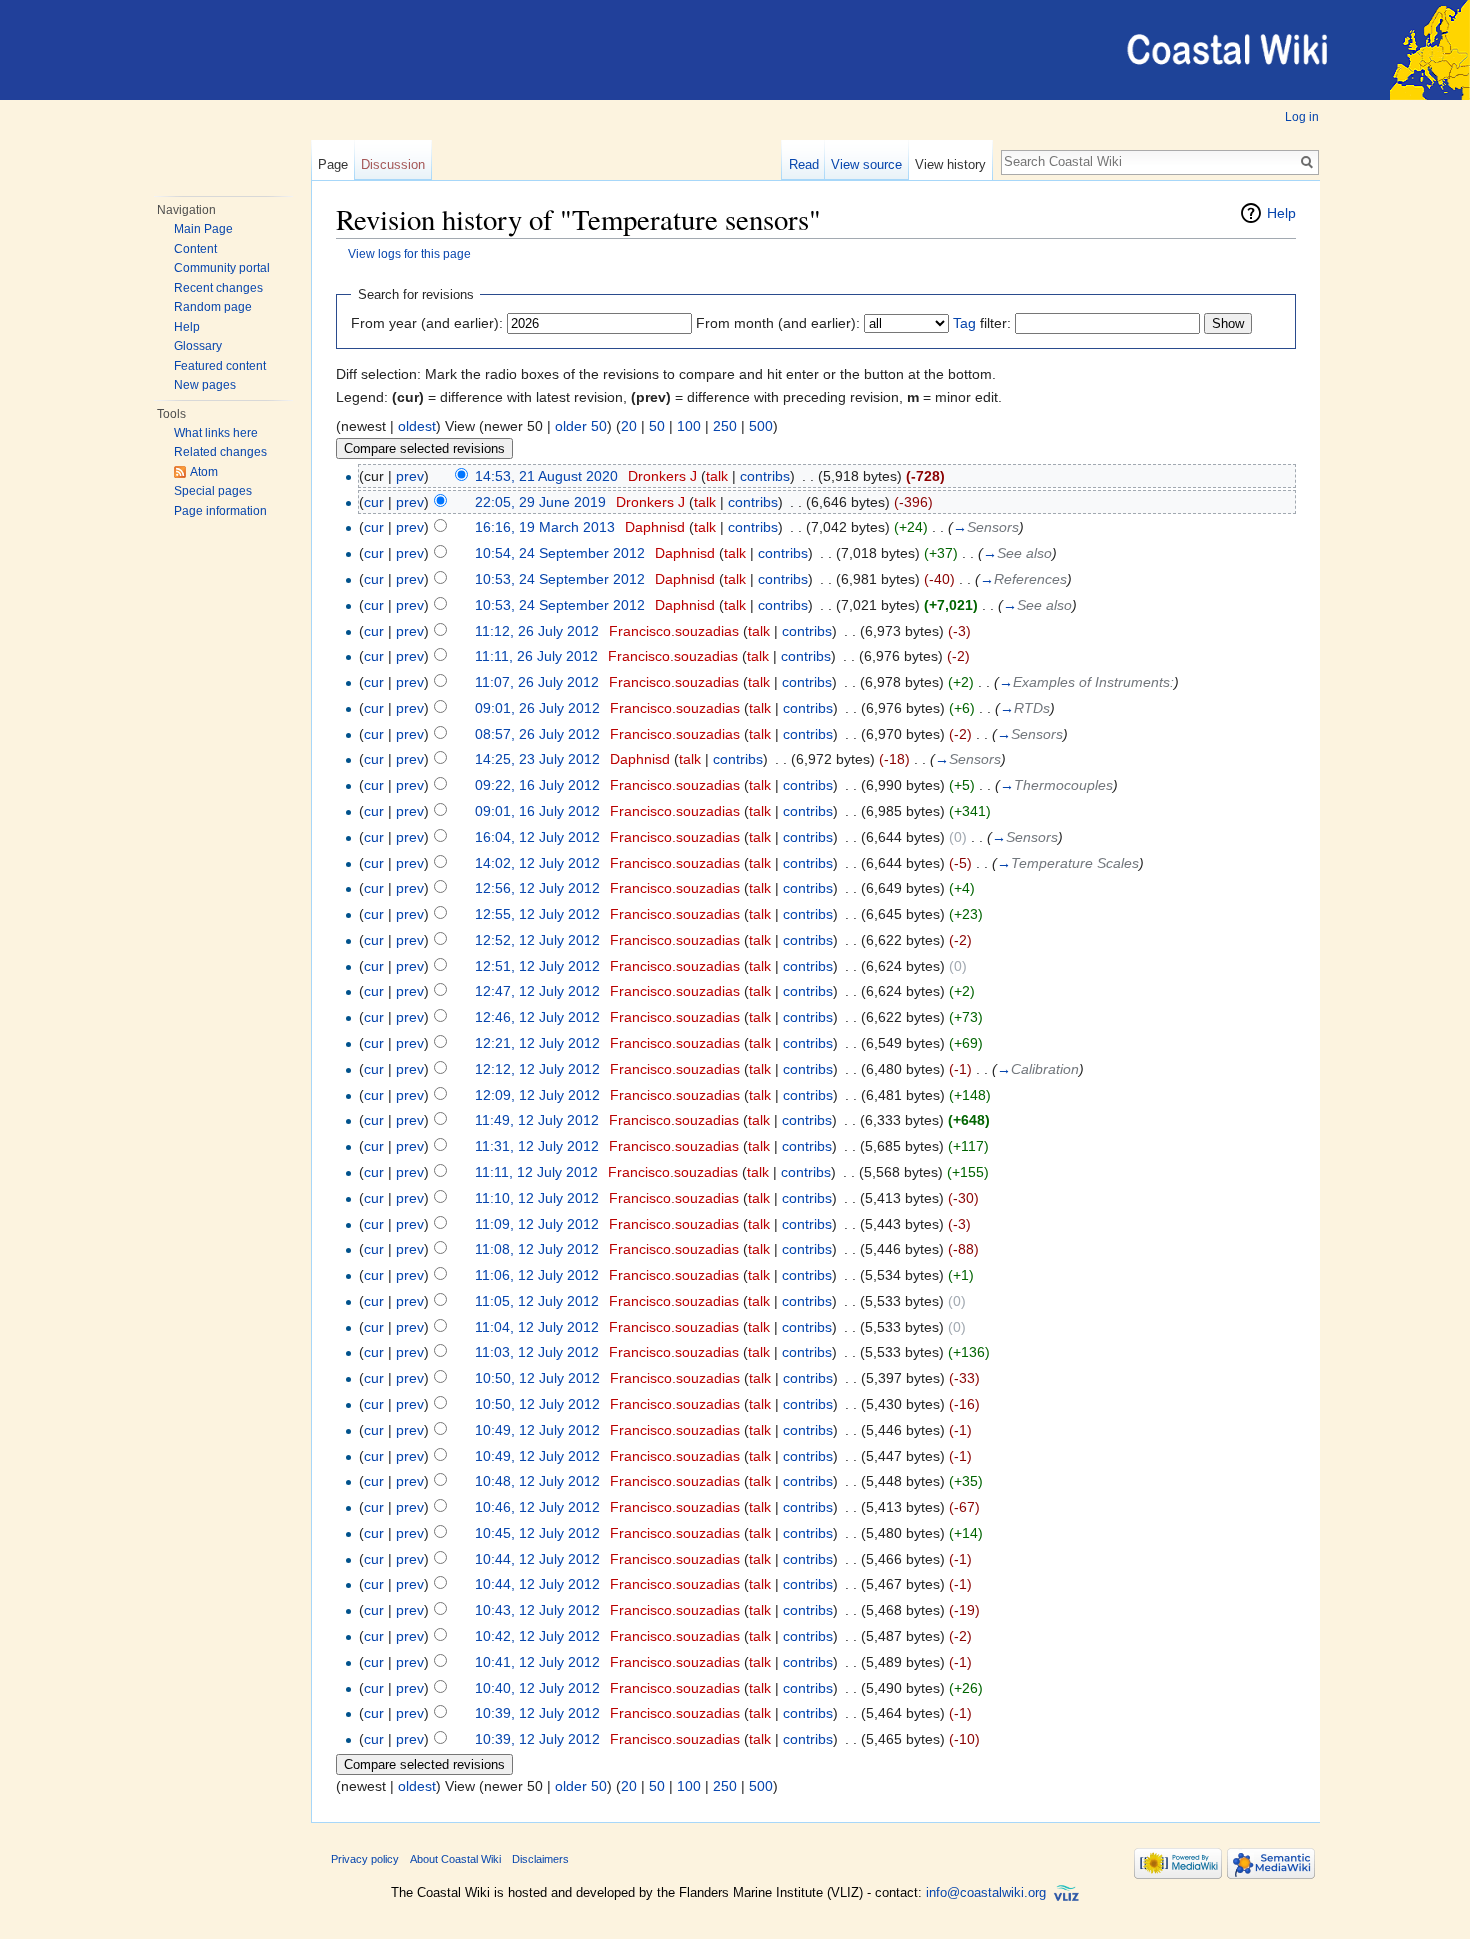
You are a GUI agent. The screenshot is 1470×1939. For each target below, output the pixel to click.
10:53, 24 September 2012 (560, 579)
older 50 (581, 426)
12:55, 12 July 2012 (537, 914)
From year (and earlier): (427, 323)
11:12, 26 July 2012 (537, 631)
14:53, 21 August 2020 (546, 476)
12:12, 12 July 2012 (537, 1069)
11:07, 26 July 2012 (537, 682)
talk (717, 476)
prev (410, 476)
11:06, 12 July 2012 (537, 1275)
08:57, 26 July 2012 (537, 734)
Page (333, 164)
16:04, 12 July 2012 (537, 837)
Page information (220, 511)
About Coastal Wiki (455, 1859)
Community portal (222, 268)
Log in (1302, 117)
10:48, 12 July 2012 (537, 1481)
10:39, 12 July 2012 (537, 1713)
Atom (204, 472)
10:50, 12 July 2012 (537, 1378)
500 (761, 426)
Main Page (203, 229)
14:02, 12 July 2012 (537, 863)
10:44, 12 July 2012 (537, 1559)
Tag (964, 323)
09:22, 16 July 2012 (537, 785)
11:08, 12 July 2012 (537, 1249)
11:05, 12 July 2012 (537, 1301)
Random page (213, 307)
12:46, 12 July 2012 (537, 1017)
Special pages (213, 491)
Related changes (220, 452)
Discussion (393, 164)
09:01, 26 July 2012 (537, 708)
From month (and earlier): (778, 323)
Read (804, 164)
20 (629, 426)
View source (866, 164)
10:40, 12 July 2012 (537, 1688)
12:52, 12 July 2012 (537, 940)
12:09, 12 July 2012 (537, 1095)
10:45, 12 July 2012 (537, 1533)
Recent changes (218, 288)
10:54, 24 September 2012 (560, 553)
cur (374, 502)
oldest (417, 426)
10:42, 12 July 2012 (537, 1636)
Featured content (220, 366)
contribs (765, 476)
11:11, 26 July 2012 (536, 656)
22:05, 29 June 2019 (540, 502)
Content (195, 249)
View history (950, 164)
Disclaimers (540, 1859)
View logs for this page (409, 253)
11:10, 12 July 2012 (537, 1198)
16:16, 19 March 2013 (545, 527)
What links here (216, 433)
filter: (982, 323)
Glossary (198, 346)
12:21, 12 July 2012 (537, 1043)
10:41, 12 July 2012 (537, 1662)
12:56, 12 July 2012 (537, 888)
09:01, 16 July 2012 (537, 811)
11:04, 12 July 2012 (537, 1327)
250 (725, 426)
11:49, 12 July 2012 (537, 1120)
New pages (205, 385)
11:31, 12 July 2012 (537, 1146)
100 (689, 426)
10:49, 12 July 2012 (537, 1430)
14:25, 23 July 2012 (537, 759)
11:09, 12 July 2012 (537, 1224)
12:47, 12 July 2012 (537, 991)
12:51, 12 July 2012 (537, 966)
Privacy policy (365, 1859)
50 (657, 426)
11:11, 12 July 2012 (536, 1172)
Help (187, 327)
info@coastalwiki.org (986, 1892)
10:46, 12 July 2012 (537, 1507)
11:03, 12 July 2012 (537, 1352)
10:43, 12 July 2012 (537, 1610)
